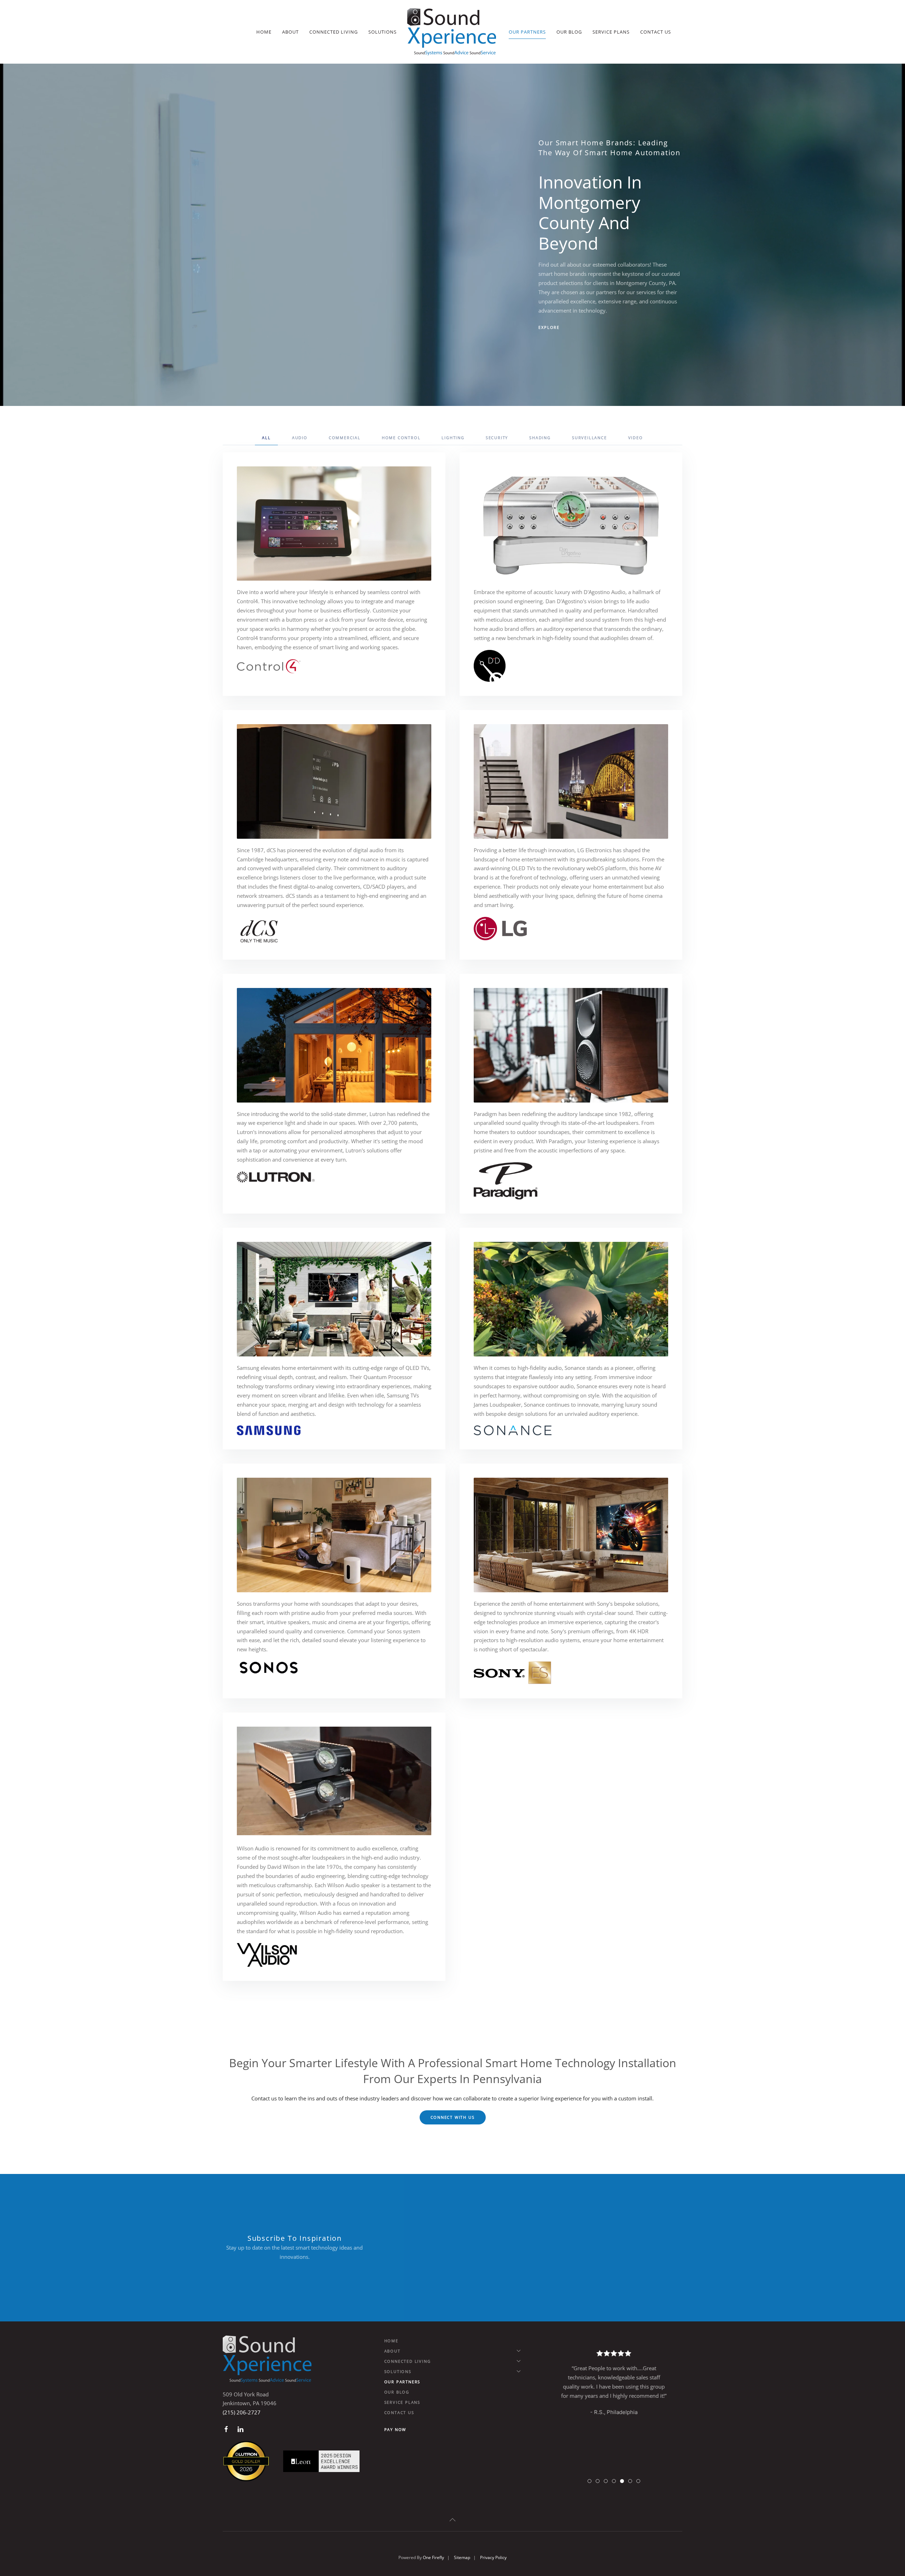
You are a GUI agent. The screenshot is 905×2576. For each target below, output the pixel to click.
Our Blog (569, 32)
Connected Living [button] (334, 32)
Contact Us (656, 32)
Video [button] (636, 438)
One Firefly (433, 2557)
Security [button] (497, 438)
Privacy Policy (493, 2557)
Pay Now (395, 2429)
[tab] (589, 2481)
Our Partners (527, 32)
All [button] (266, 438)
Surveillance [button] (589, 438)
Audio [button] (300, 438)
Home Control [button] (401, 438)
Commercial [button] (345, 438)
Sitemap (462, 2557)
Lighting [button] (453, 438)
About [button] (290, 32)
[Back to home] (453, 32)
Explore (549, 327)
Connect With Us (453, 2117)
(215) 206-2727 (242, 2412)
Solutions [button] (383, 32)
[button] (452, 2520)
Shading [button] (540, 438)
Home (264, 32)
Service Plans (611, 32)
